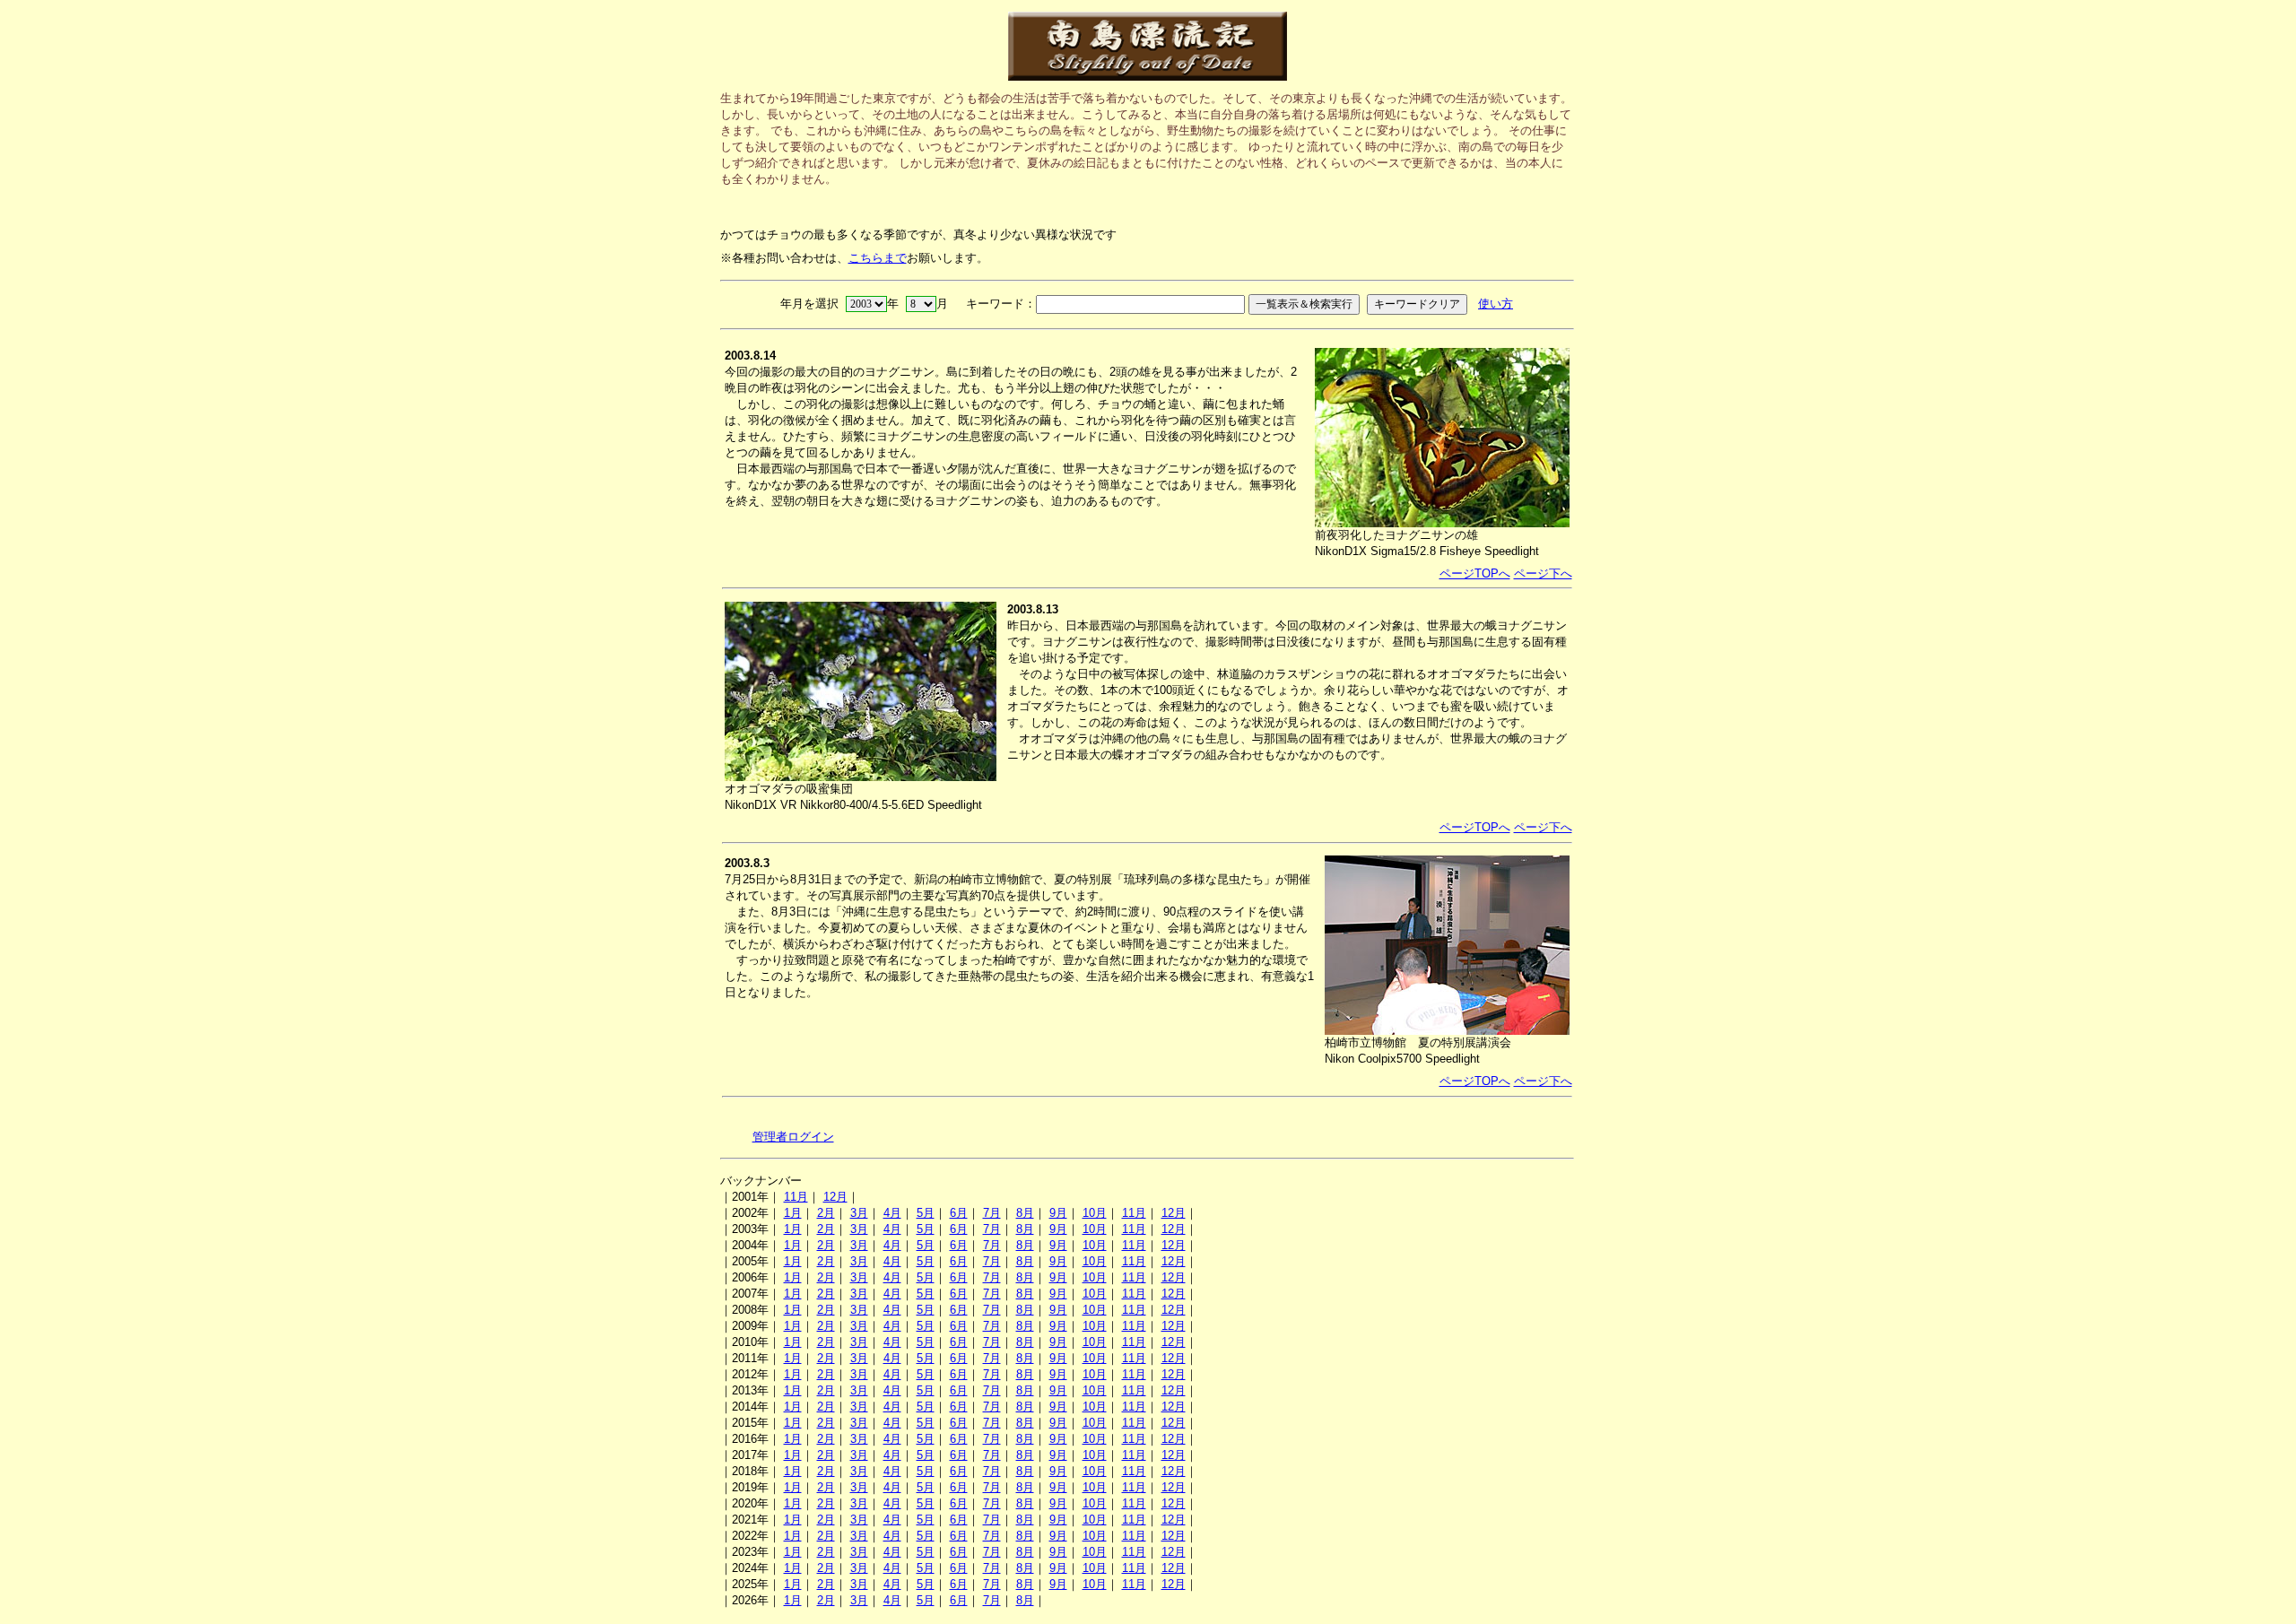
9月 (1058, 1213)
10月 (1095, 1213)
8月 (1025, 1213)
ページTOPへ (1475, 573)
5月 (926, 1213)
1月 (793, 1213)
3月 (859, 1213)
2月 (826, 1213)
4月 (892, 1213)
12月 (835, 1197)
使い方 (1496, 304)
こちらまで (878, 258)
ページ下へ (1543, 573)
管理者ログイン (793, 1137)
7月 (992, 1213)
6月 (959, 1213)
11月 (796, 1197)
